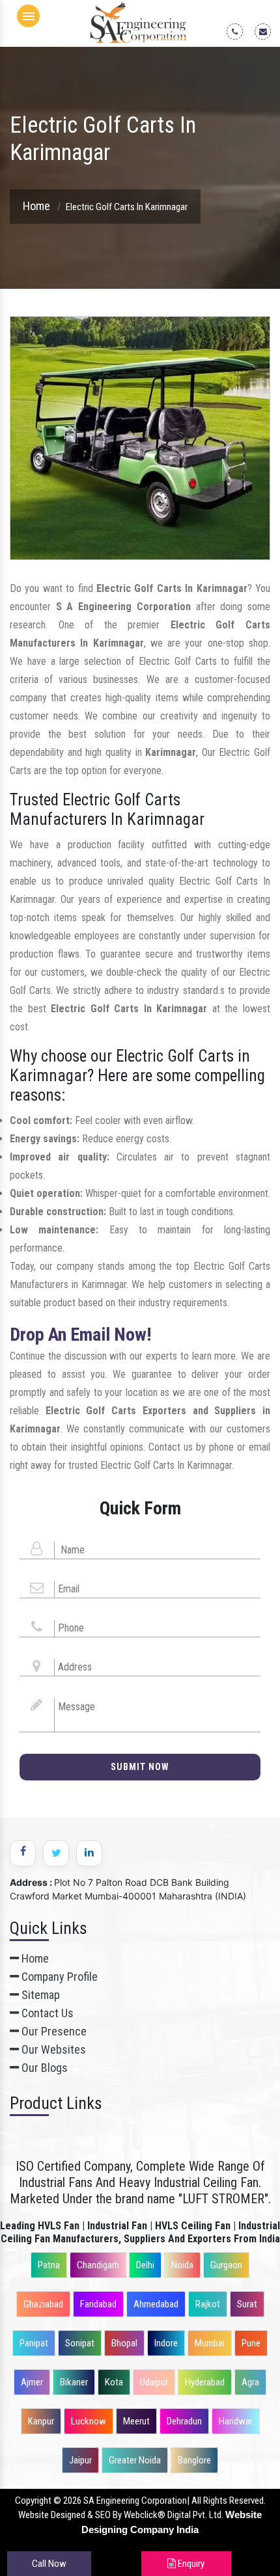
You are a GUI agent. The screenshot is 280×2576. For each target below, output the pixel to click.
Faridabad (98, 2304)
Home (36, 206)
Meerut (136, 2421)
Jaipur (80, 2460)
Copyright (33, 2501)
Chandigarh (98, 2265)
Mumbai (210, 2343)
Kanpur (41, 2421)
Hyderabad (205, 2382)
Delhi (145, 2265)
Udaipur (154, 2382)
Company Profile (58, 1977)
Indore (166, 2343)
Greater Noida (135, 2460)
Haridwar (236, 2421)
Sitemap (39, 1995)
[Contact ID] (267, 31)
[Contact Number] (239, 31)
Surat (247, 2304)
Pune (251, 2343)
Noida (182, 2265)
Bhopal (124, 2343)
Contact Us (46, 2013)
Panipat (34, 2343)
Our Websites (52, 2049)
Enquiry (190, 2564)
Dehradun (184, 2421)
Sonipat (80, 2343)
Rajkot (208, 2304)
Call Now (49, 2564)
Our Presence (53, 2031)
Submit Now (140, 1767)
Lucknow (89, 2421)
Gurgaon (226, 2265)
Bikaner (74, 2382)
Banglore (194, 2460)
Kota (114, 2382)
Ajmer (32, 2382)
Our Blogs (43, 2068)
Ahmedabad (156, 2304)
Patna (49, 2265)
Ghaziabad (43, 2304)
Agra (250, 2382)
